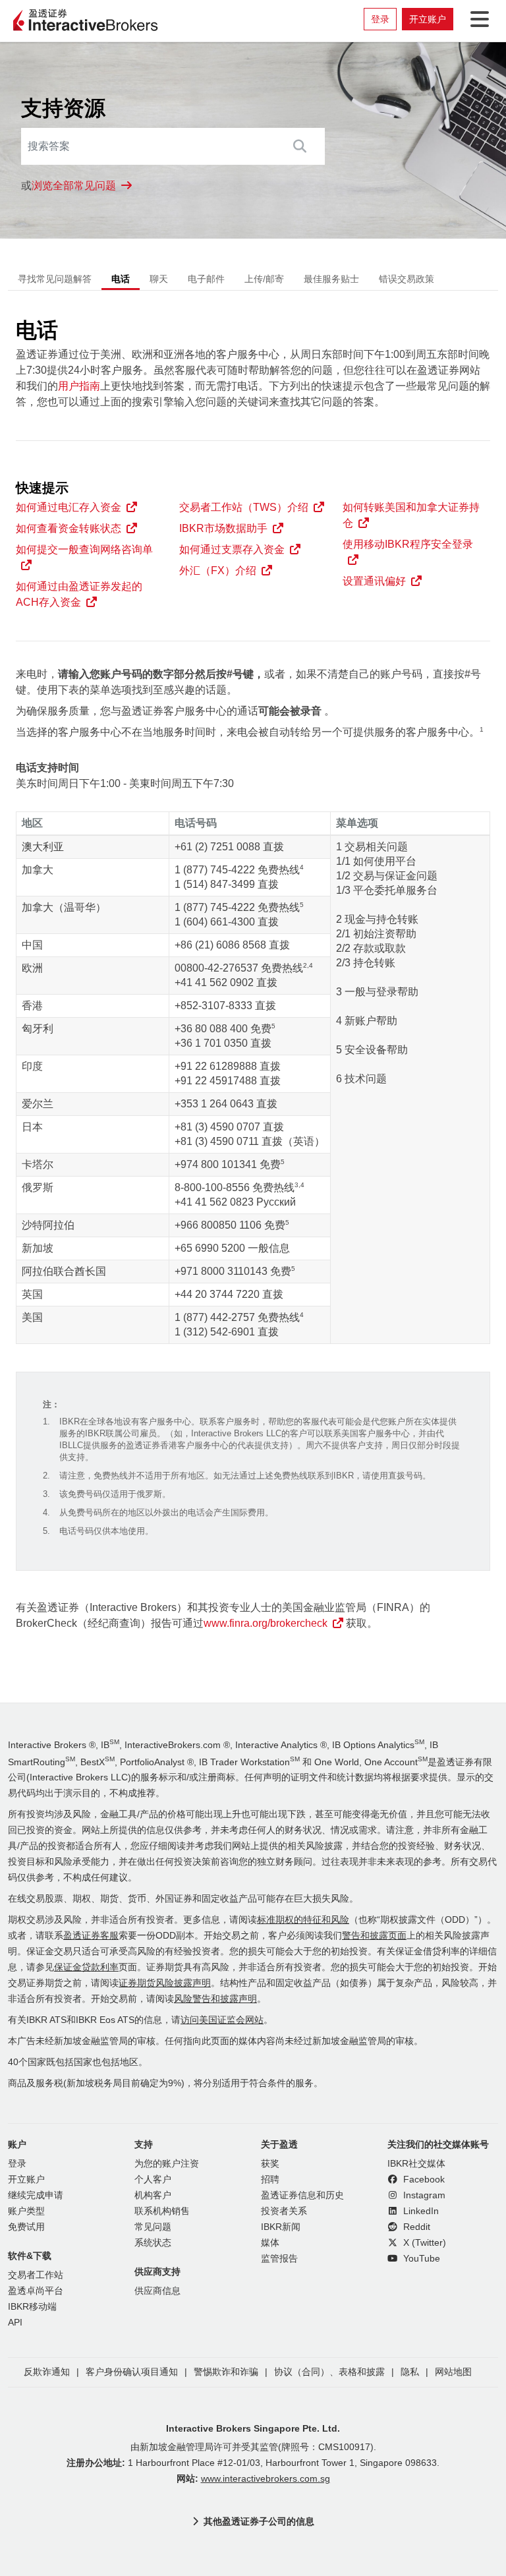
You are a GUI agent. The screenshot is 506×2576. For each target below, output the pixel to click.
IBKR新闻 (281, 2227)
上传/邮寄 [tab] (264, 279)
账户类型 (26, 2211)
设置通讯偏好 (374, 581)
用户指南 (79, 386)
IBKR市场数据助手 (223, 528)
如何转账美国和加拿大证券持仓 (411, 515)
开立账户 (428, 19)
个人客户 (153, 2180)
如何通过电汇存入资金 (69, 507)
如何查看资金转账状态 (69, 528)
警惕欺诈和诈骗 (226, 2372)
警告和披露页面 (374, 1936)
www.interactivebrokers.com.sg (266, 2479)
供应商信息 (157, 2291)
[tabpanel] (253, 983)
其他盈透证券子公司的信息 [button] (259, 2521)
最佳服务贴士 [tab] (331, 279)
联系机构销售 (162, 2211)
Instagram (423, 2195)
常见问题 (153, 2227)
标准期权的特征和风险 (303, 1920)
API (15, 2323)
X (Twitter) (423, 2243)
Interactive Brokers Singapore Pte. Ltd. (253, 2428)
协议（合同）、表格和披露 (329, 2372)
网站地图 (453, 2372)
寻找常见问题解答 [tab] (55, 279)
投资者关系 (284, 2211)
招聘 (270, 2180)
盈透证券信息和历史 (302, 2195)
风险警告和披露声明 (215, 1999)
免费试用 (26, 2227)
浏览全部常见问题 (74, 186)
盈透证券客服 (91, 1936)
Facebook (423, 2180)
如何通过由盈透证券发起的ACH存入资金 (79, 594)
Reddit (415, 2227)
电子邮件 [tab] (206, 279)
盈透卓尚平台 (36, 2291)
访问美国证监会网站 (222, 2020)
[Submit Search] (299, 146)
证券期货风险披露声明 (165, 1983)
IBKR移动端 (32, 2307)
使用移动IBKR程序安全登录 (408, 544)
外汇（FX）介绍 (218, 571)
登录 (380, 19)
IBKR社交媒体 (416, 2164)
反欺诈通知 (47, 2372)
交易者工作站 (36, 2275)
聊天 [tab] (159, 279)
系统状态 (153, 2243)
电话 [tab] (121, 279)
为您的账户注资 (167, 2164)
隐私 (410, 2372)
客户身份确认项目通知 (132, 2372)
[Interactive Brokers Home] (86, 21)
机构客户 (153, 2195)
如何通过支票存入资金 (232, 549)
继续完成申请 (36, 2195)
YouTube (420, 2259)
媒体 (270, 2243)
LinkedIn (420, 2211)
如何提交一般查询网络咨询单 (84, 549)
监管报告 (279, 2259)
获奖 (270, 2164)
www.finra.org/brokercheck (266, 1623)
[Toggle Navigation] (477, 19)
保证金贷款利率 (86, 1967)
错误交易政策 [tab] (407, 279)
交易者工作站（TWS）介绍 (244, 507)
